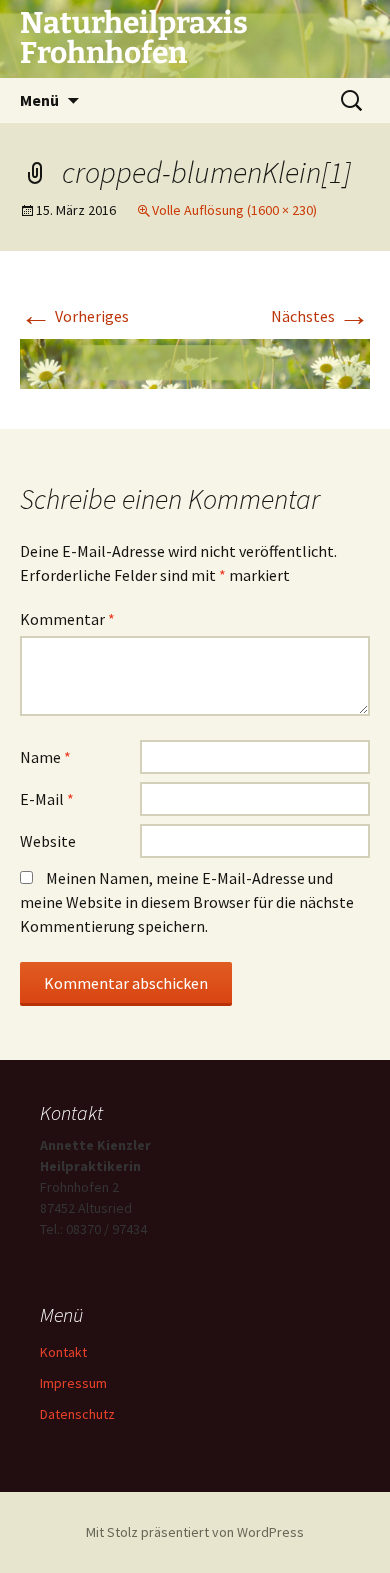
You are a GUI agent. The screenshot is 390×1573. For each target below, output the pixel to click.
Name (45, 757)
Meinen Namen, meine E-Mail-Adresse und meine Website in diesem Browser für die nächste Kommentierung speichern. (187, 902)
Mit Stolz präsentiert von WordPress (195, 1532)
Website (48, 841)
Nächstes (320, 316)
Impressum (73, 1383)
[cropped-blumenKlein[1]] (195, 362)
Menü (39, 100)
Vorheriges (74, 316)
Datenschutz (77, 1414)
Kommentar (67, 619)
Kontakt (63, 1352)
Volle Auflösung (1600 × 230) (234, 210)
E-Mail (47, 799)
